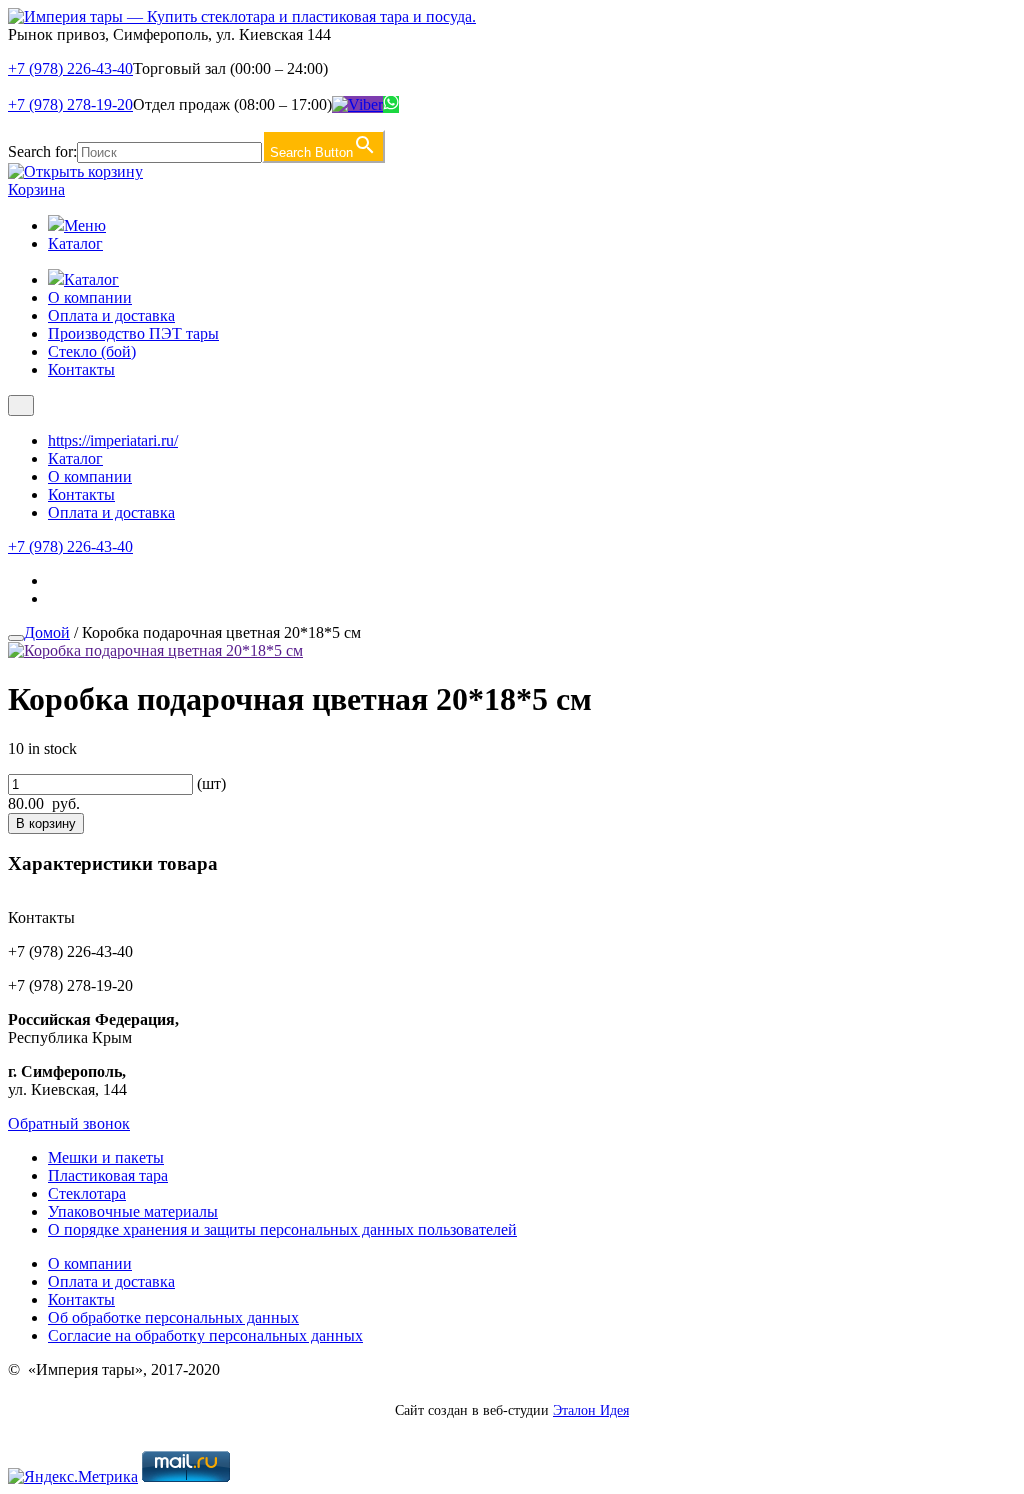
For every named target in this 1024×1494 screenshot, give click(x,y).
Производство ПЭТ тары (133, 333)
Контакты (81, 369)
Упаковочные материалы (133, 1211)
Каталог (75, 243)
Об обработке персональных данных (173, 1317)
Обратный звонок (69, 1123)
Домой (47, 632)
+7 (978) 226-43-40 (70, 68)
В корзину (46, 823)
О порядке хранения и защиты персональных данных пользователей (282, 1229)
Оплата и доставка (111, 315)
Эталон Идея (591, 1410)
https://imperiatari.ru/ (113, 440)
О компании (90, 297)
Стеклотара (87, 1193)
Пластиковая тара (108, 1175)
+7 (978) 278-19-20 (70, 104)
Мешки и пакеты (106, 1157)
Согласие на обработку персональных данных (205, 1335)
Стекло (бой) (92, 351)
